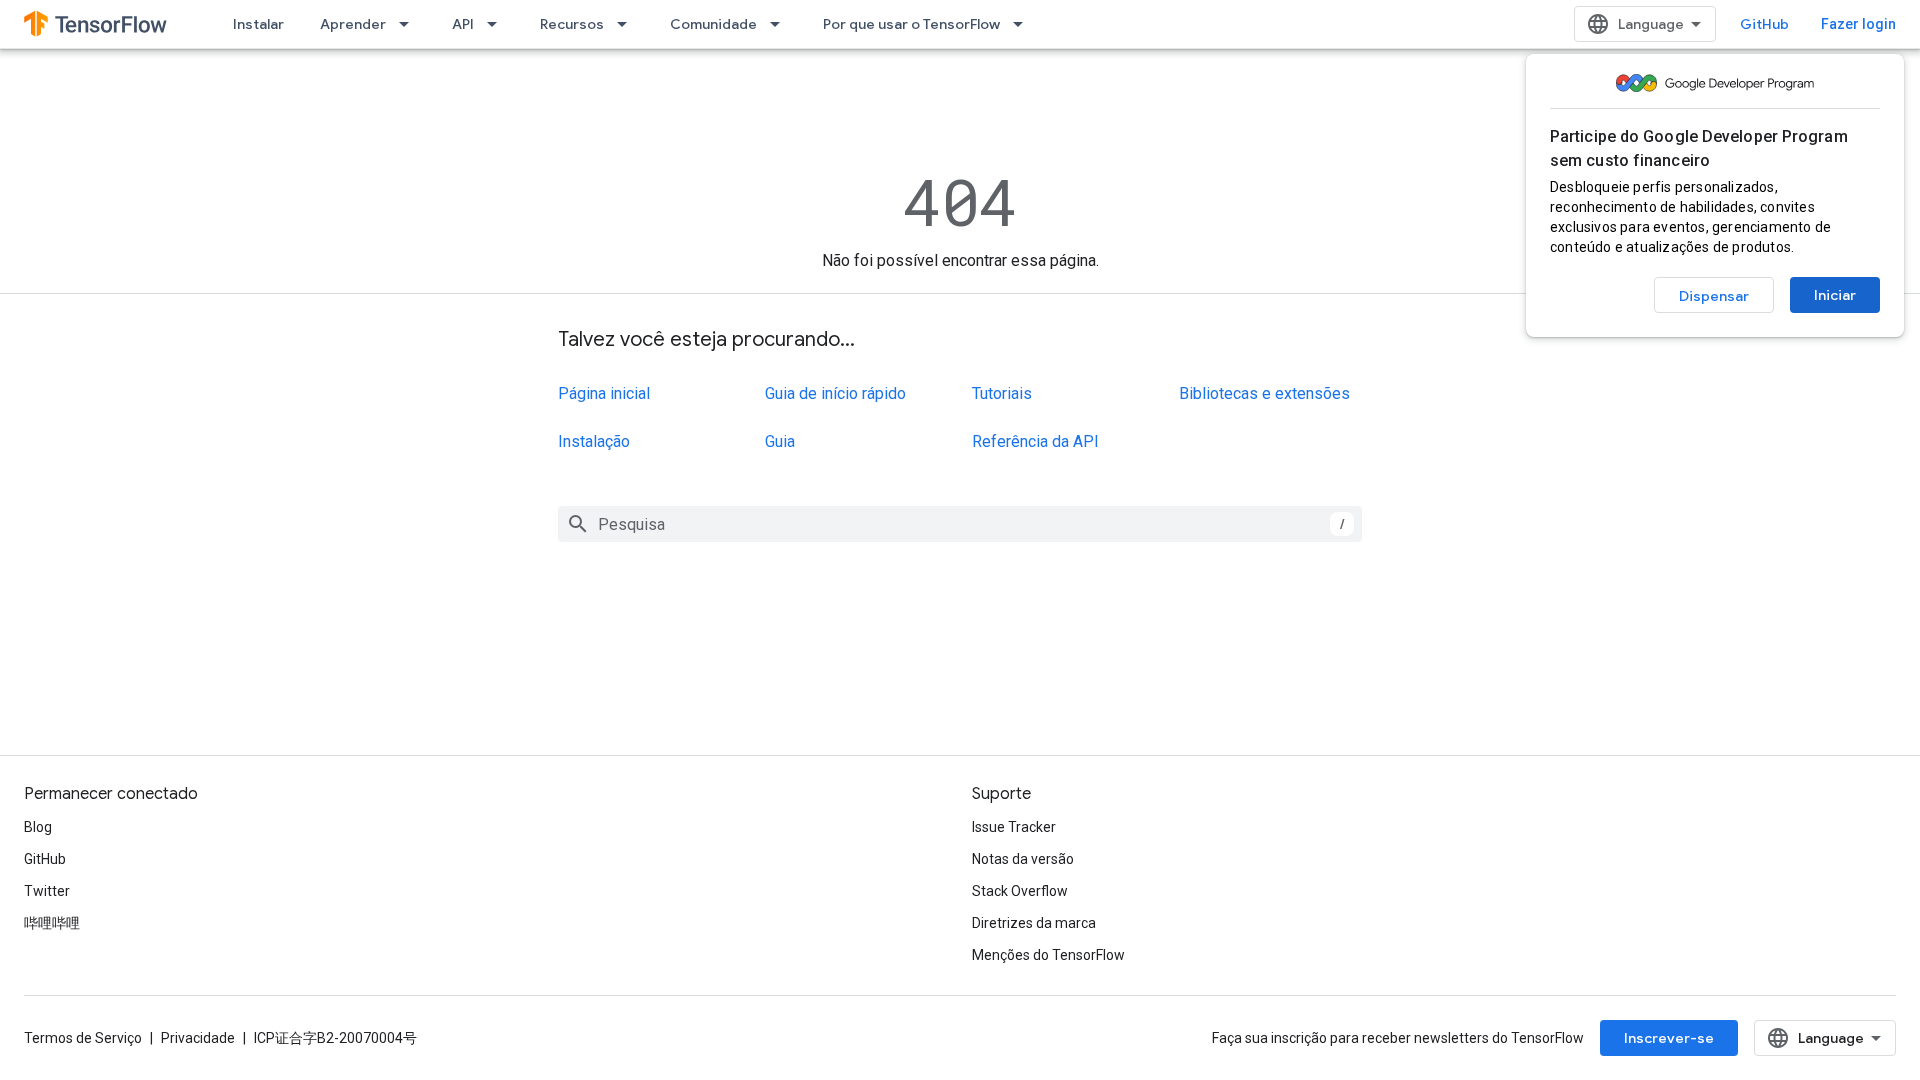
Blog (38, 827)
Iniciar (1835, 295)
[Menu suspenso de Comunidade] (781, 24)
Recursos (572, 24)
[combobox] (960, 524)
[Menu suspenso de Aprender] (410, 24)
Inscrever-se (1669, 1038)
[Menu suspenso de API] (498, 24)
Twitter (47, 891)
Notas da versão (1023, 859)
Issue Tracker (1014, 827)
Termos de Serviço (83, 1038)
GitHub (1764, 24)
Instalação (594, 441)
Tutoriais (1002, 393)
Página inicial (604, 393)
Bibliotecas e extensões (1264, 393)
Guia (780, 441)
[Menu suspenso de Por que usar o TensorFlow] (1024, 24)
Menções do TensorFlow (1048, 955)
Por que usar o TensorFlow (911, 24)
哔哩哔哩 (52, 923)
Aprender (353, 24)
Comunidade (713, 24)
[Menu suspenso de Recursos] (628, 24)
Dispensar (1714, 296)
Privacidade (198, 1038)
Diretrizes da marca (1034, 923)
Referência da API (1035, 441)
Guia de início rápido (835, 393)
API (463, 24)
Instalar (258, 24)
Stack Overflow (1020, 891)
